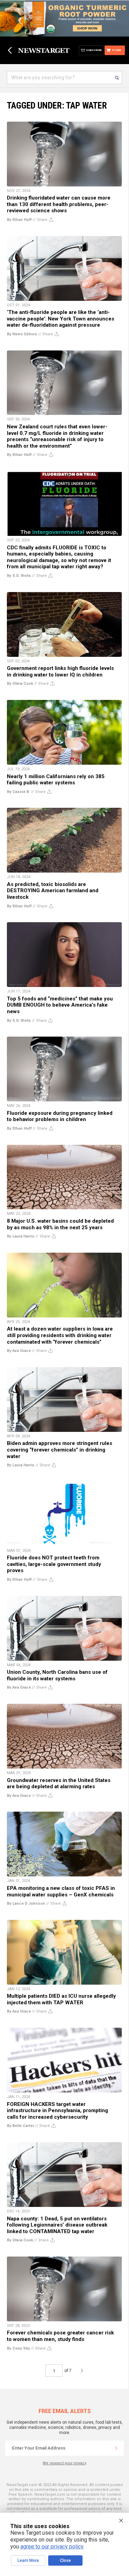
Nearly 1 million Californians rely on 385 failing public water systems (56, 780)
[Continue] (116, 2448)
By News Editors (22, 334)
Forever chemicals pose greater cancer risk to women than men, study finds (60, 2336)
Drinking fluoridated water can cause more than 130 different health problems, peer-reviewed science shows (59, 204)
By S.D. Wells (19, 576)
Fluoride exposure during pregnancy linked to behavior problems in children (60, 1116)
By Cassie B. (18, 792)
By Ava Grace (19, 1351)
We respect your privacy (64, 2463)
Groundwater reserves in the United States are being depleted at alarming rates (59, 1784)
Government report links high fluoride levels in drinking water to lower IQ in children (60, 671)
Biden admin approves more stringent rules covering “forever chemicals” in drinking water (60, 1450)
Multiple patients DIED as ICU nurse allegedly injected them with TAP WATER (61, 1999)
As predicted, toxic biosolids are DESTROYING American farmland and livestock (53, 891)
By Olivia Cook (20, 684)
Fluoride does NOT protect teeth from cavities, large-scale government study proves (54, 1564)
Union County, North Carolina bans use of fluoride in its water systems (57, 1675)
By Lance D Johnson (26, 1903)
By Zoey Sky (18, 2348)
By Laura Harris (21, 1236)
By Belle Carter (20, 2126)
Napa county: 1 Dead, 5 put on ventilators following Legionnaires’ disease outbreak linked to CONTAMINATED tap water (57, 2225)
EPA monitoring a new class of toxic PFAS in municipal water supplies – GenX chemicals (61, 1891)
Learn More (28, 2560)
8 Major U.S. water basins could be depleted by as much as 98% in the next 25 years (60, 1224)
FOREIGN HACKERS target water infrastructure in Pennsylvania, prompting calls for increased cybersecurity (57, 2111)
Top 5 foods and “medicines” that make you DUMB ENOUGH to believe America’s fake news (60, 1005)
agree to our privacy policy (52, 2547)
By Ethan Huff (19, 220)
